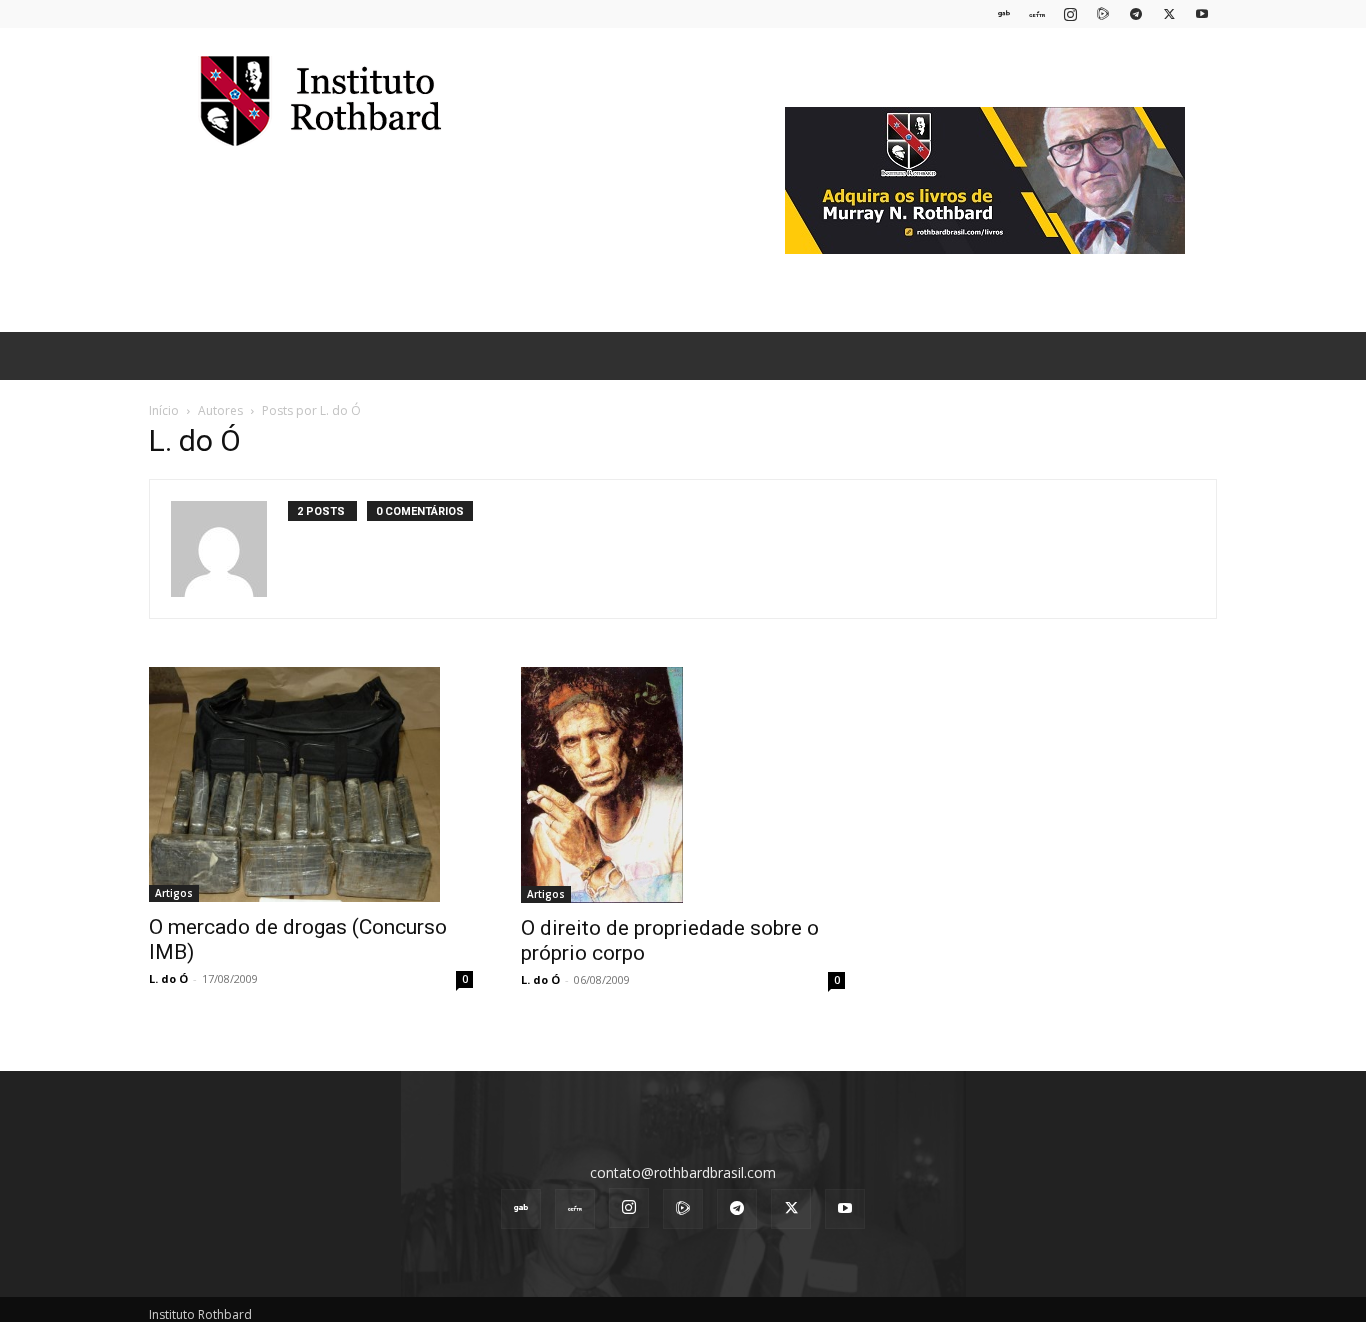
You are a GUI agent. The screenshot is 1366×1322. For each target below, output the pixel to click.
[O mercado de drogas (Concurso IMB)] (311, 784)
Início (164, 410)
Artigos (174, 893)
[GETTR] (1037, 13)
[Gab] (1004, 13)
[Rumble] (1103, 13)
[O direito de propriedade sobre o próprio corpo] (683, 785)
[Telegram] (1136, 13)
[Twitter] (1169, 13)
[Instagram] (1070, 13)
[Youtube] (1202, 13)
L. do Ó (168, 978)
